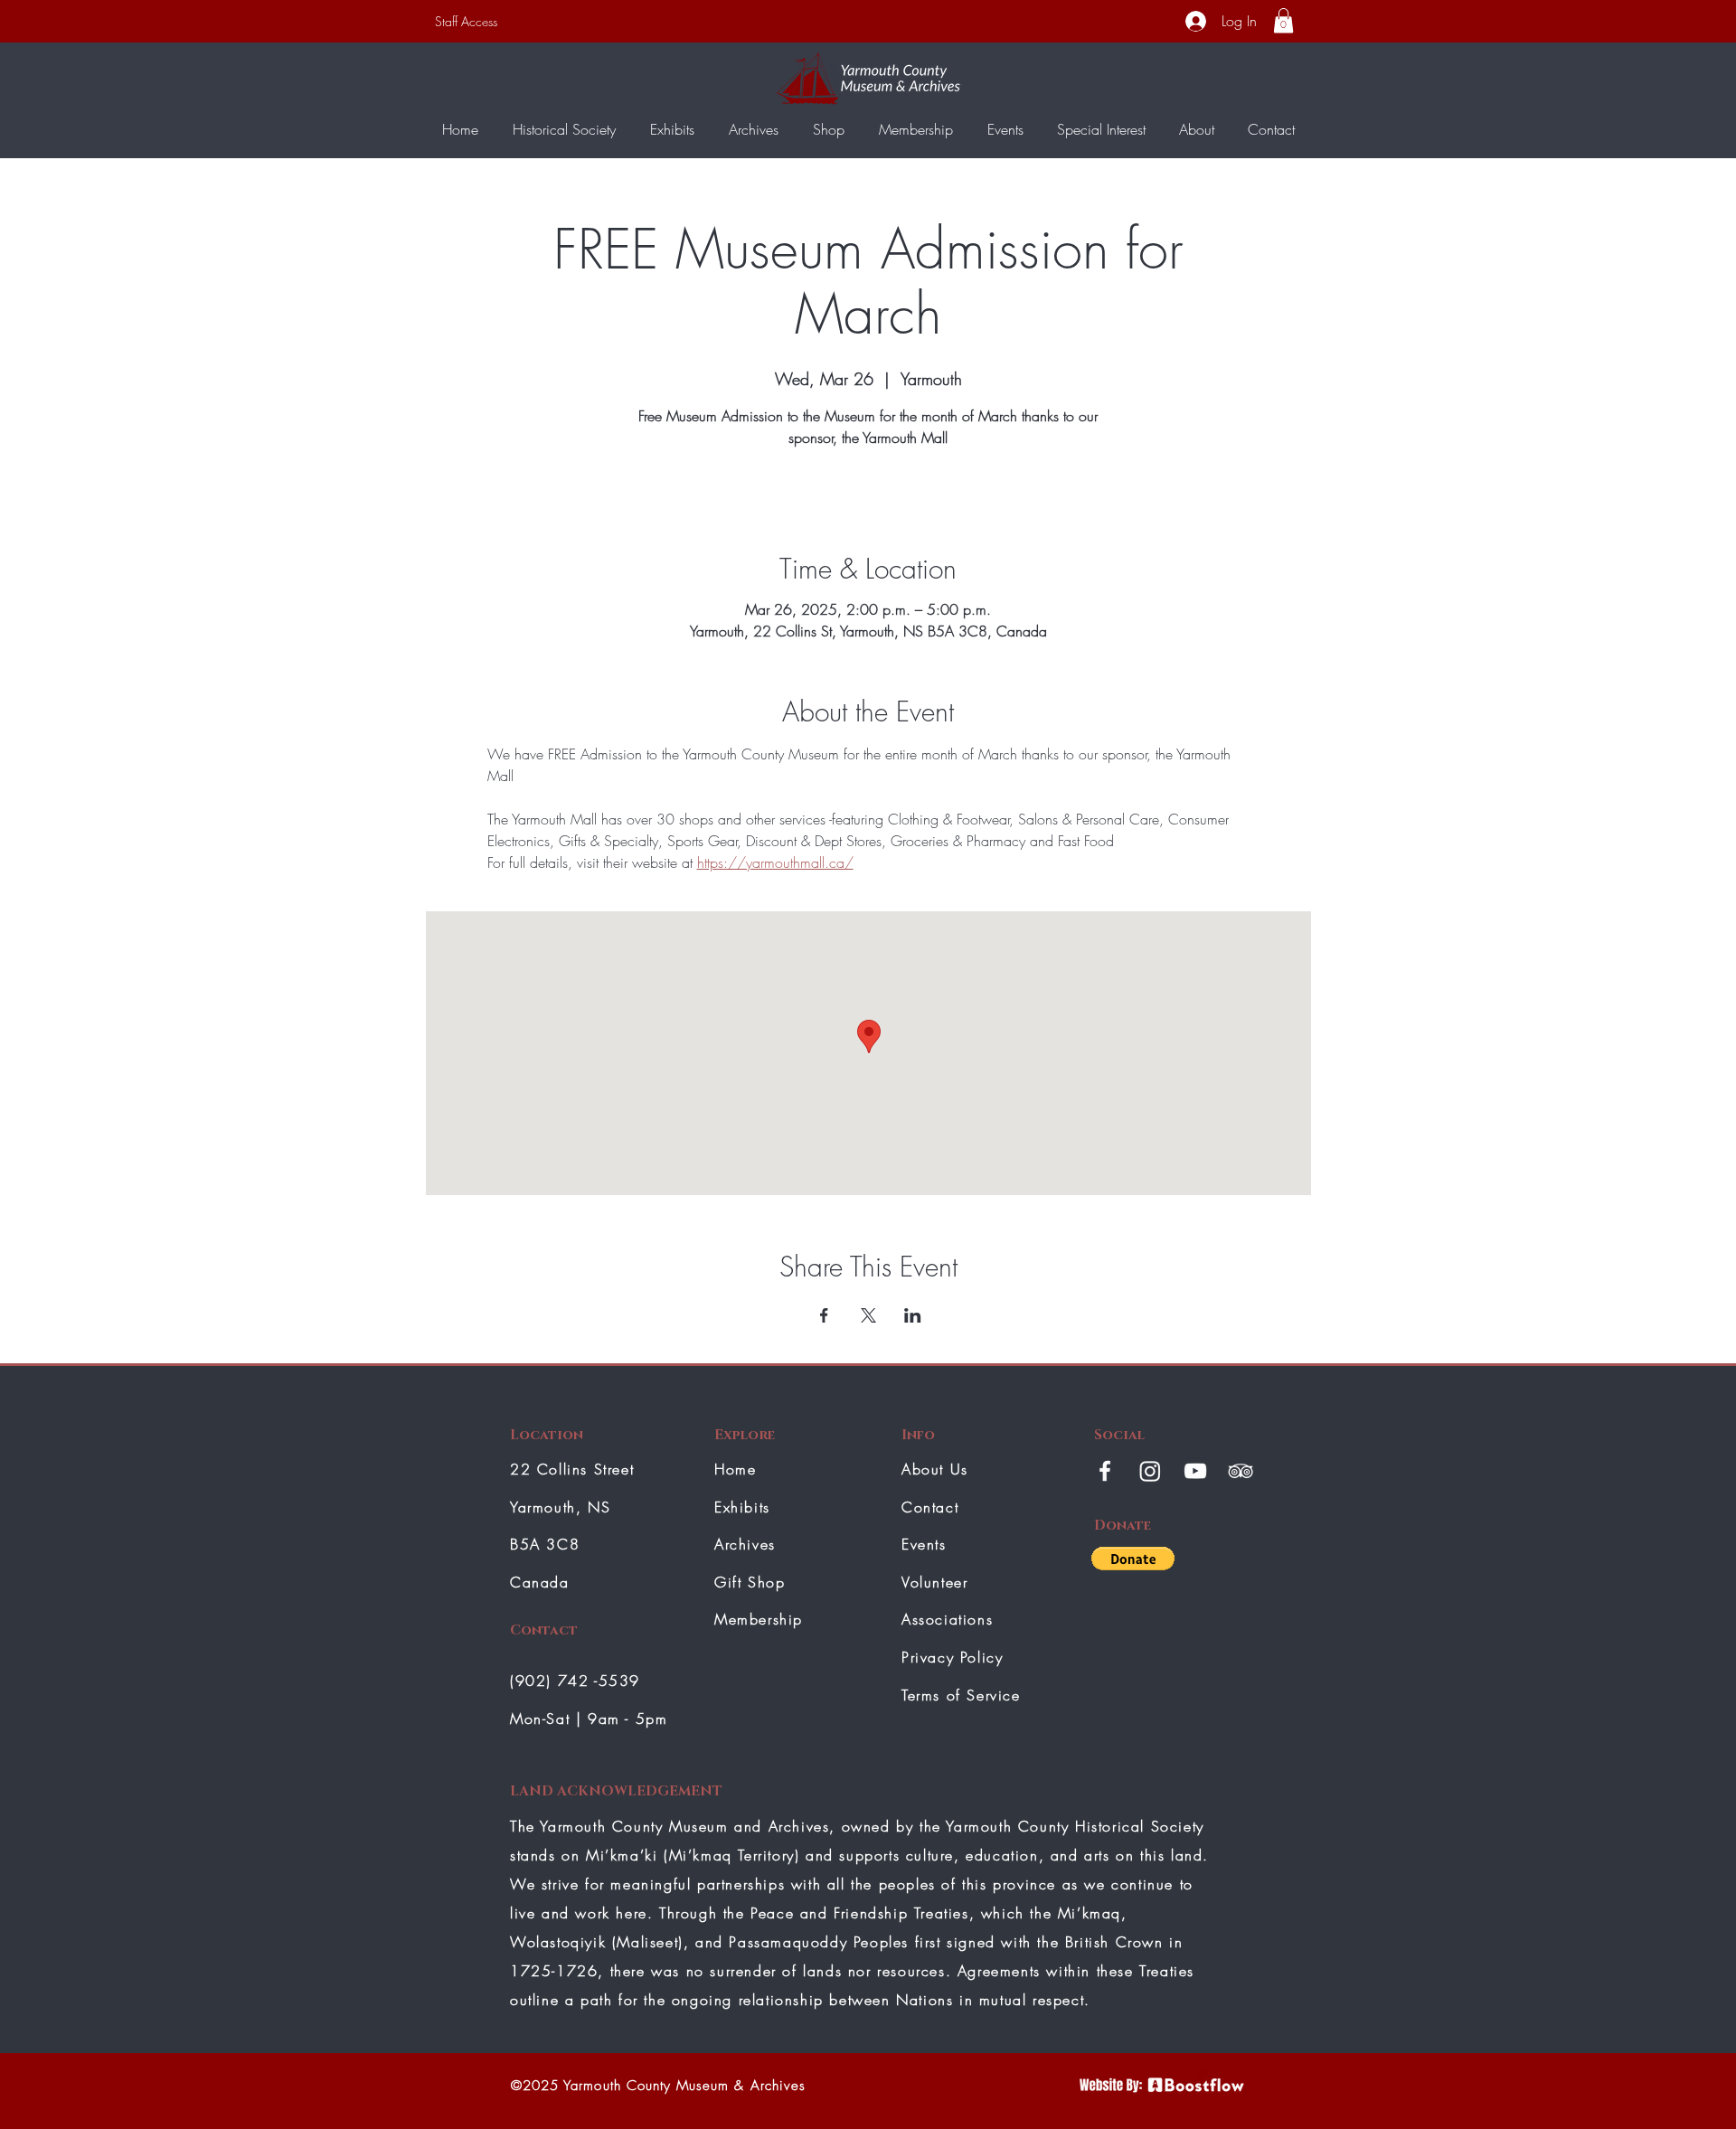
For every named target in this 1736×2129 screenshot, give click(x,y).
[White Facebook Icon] (1105, 1471)
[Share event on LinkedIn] (913, 1315)
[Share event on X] (868, 1315)
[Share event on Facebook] (824, 1315)
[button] (1283, 20)
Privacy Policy (952, 1657)
